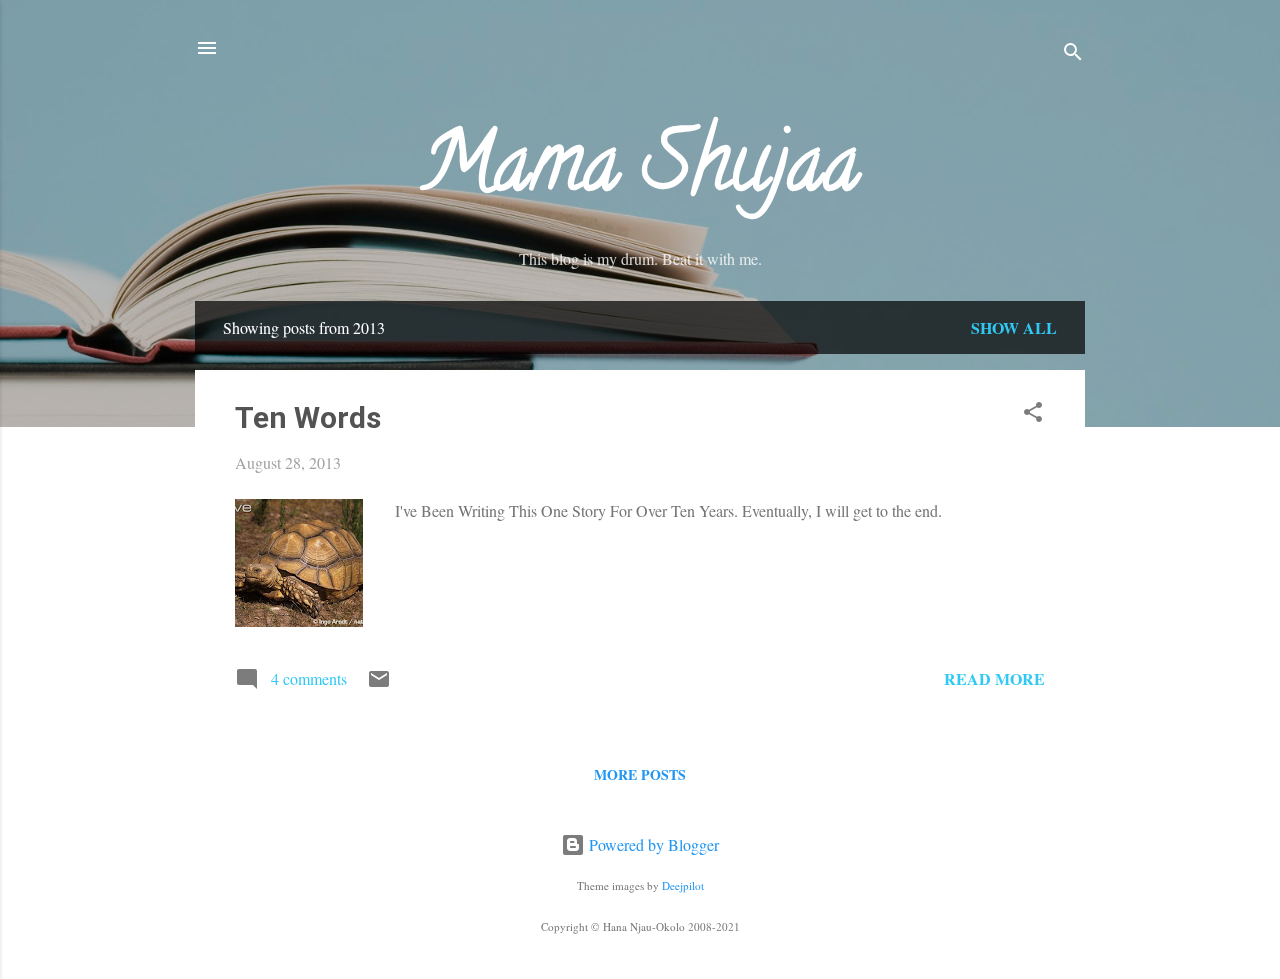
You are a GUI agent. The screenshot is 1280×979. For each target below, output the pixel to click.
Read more (994, 678)
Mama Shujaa (640, 172)
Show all (1014, 327)
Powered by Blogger (652, 844)
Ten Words (308, 417)
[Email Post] (379, 684)
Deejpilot (683, 885)
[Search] (1073, 54)
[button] (1033, 415)
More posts (640, 774)
